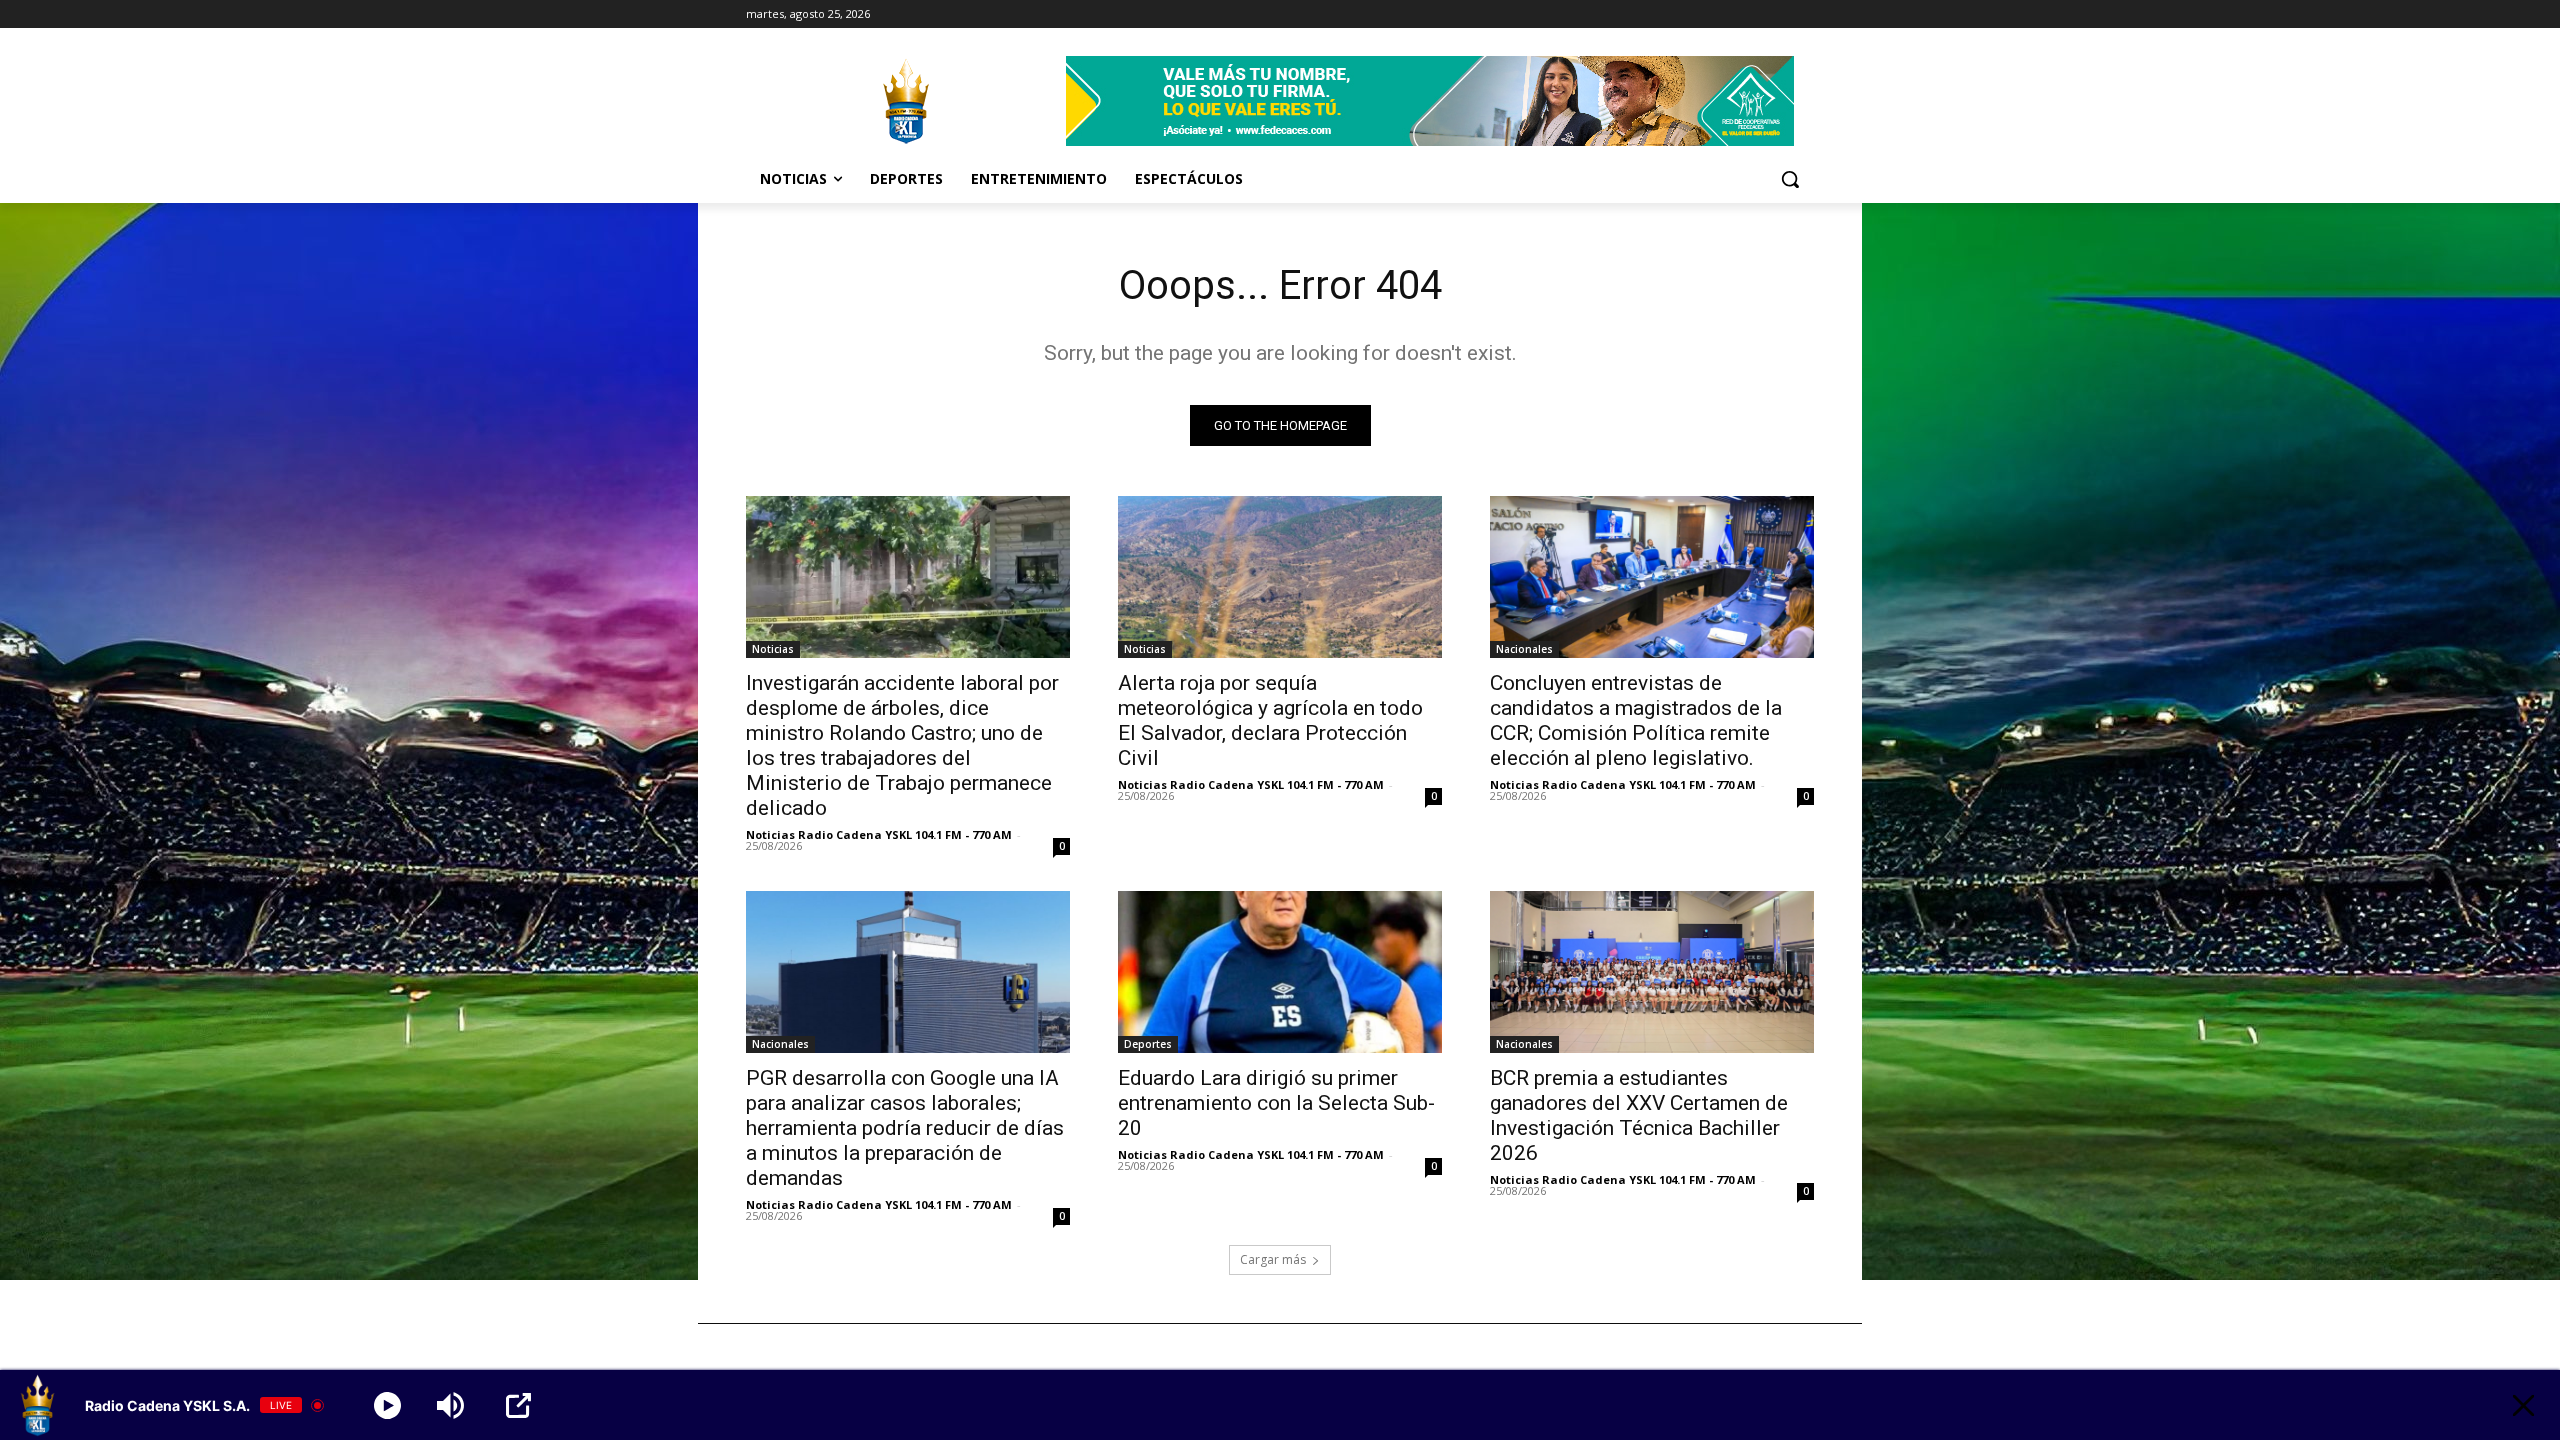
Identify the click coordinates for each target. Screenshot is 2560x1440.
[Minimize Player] (2523, 1405)
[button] (1790, 179)
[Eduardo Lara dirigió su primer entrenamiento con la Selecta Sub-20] (1280, 972)
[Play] (387, 1405)
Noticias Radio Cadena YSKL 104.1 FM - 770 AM (879, 834)
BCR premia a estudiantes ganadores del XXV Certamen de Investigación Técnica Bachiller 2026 (1639, 1115)
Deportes (1148, 1044)
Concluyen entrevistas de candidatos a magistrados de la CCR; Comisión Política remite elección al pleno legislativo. (1636, 720)
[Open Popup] (518, 1405)
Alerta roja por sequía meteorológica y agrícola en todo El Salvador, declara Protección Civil (1270, 720)
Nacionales (1524, 649)
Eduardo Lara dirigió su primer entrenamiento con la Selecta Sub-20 (1276, 1103)
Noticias (773, 649)
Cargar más (1273, 1259)
